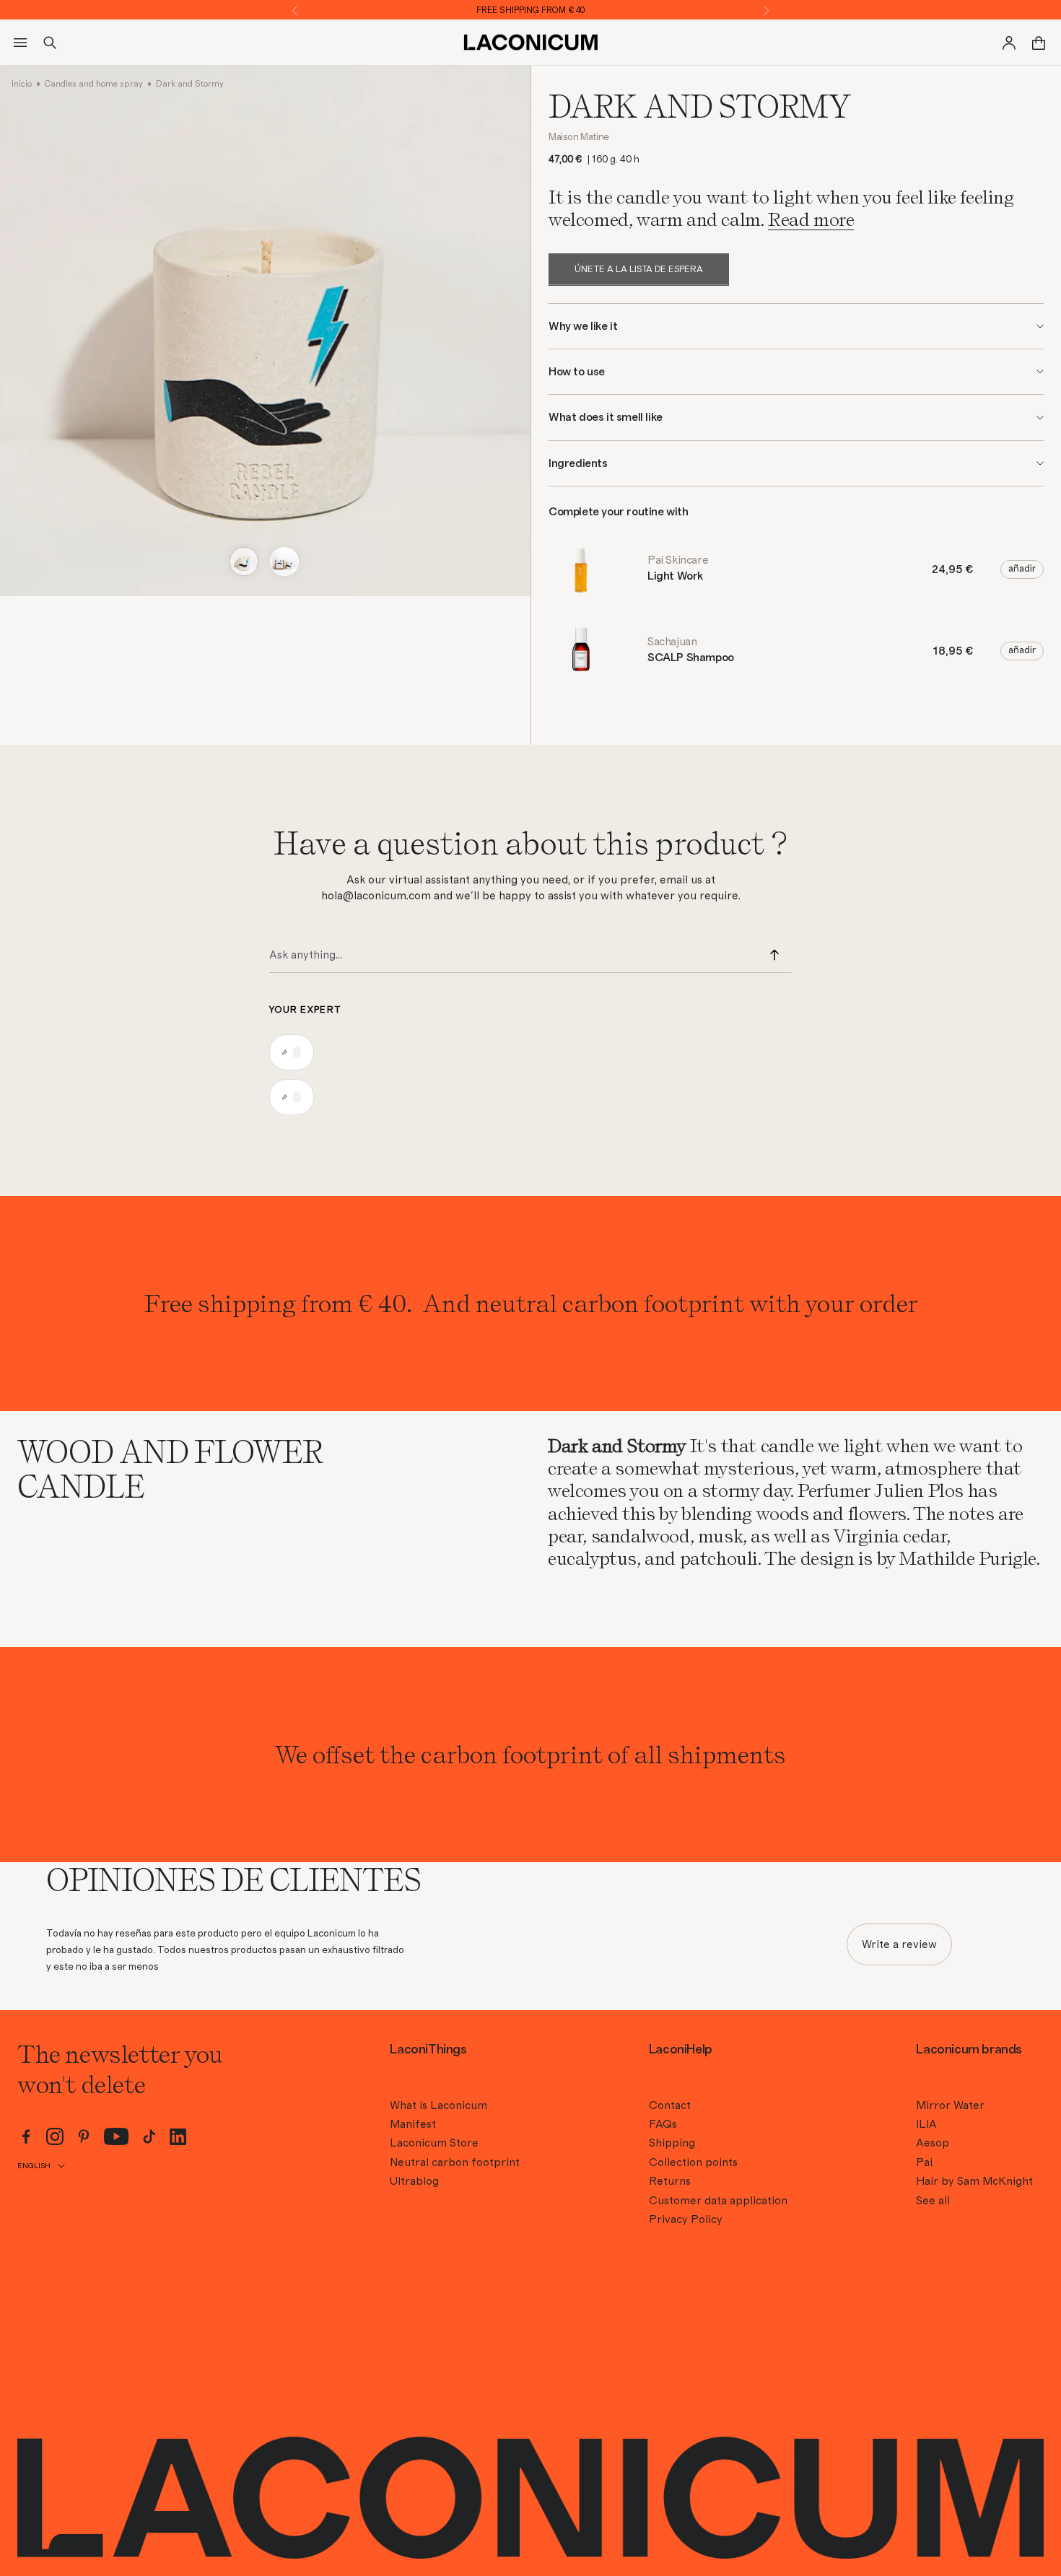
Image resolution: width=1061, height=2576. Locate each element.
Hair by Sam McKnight (974, 2181)
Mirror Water (950, 2105)
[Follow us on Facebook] (26, 2136)
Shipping (672, 2143)
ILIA (926, 2124)
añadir (1022, 569)
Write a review (899, 1944)
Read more (811, 219)
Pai (924, 2162)
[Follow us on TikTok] (149, 2136)
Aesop (933, 2143)
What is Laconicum (438, 2105)
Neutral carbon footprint (455, 2162)
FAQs (663, 2124)
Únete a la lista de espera (639, 270)
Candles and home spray (94, 84)
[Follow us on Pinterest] (84, 2136)
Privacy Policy (686, 2219)
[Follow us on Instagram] (55, 2136)
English (34, 2166)
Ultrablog (414, 2181)
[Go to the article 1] (244, 562)
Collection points (693, 2162)
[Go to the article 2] (284, 562)
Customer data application (718, 2201)
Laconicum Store (434, 2143)
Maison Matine (579, 137)
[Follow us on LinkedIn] (178, 2137)
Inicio (22, 84)
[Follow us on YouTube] (117, 2136)
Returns (670, 2181)
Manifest (413, 2124)
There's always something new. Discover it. (531, 10)
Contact (670, 2105)
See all (933, 2201)
